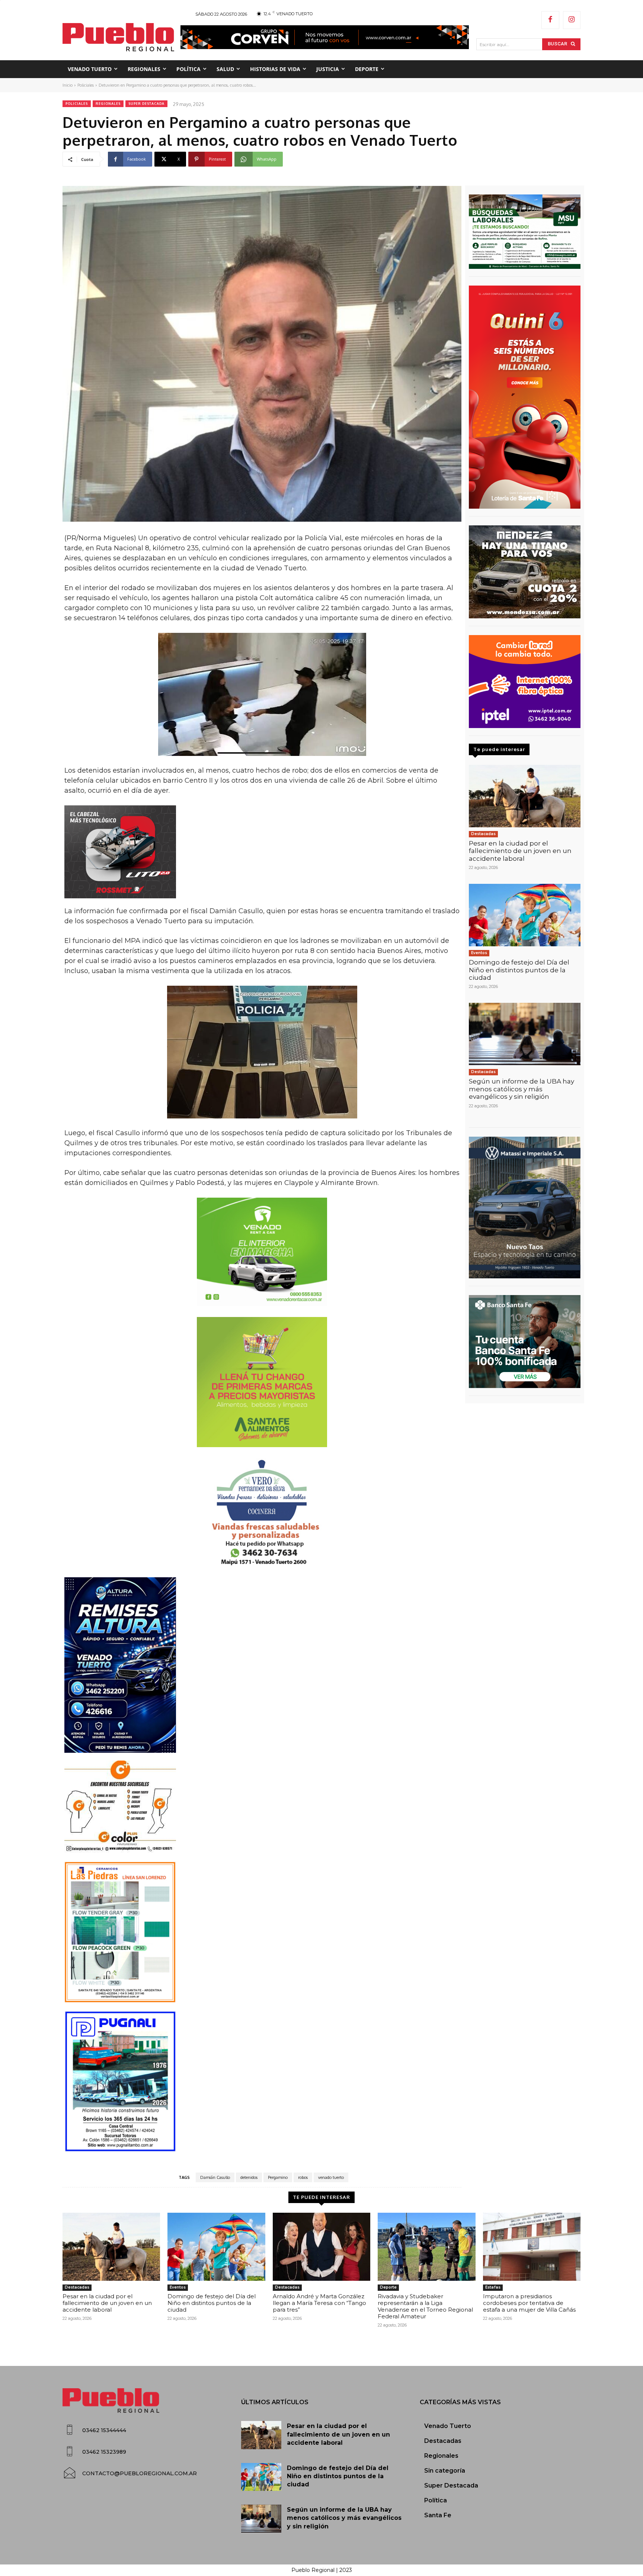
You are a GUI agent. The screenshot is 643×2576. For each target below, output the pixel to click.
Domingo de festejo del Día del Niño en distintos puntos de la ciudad (519, 970)
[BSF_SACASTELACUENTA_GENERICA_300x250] (525, 1342)
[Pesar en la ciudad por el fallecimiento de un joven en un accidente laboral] (525, 796)
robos (303, 2177)
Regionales (108, 104)
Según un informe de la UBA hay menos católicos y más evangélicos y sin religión (522, 1089)
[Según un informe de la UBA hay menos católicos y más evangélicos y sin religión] (525, 1034)
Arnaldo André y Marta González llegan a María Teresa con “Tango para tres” (319, 2303)
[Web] (525, 682)
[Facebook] (550, 20)
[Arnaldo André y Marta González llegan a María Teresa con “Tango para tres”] (321, 2247)
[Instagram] (572, 20)
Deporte (388, 2287)
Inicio (68, 85)
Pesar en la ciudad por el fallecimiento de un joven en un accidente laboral (520, 851)
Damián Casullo (215, 2177)
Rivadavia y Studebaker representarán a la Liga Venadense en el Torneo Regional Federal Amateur (425, 2306)
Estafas (493, 2287)
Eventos (479, 953)
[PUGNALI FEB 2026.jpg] (262, 2081)
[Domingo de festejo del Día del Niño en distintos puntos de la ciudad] (525, 915)
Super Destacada (146, 104)
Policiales (86, 85)
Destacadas (483, 834)
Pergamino (278, 2177)
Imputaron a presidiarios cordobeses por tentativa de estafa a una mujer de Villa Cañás (529, 2303)
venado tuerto (331, 2177)
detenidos (249, 2177)
